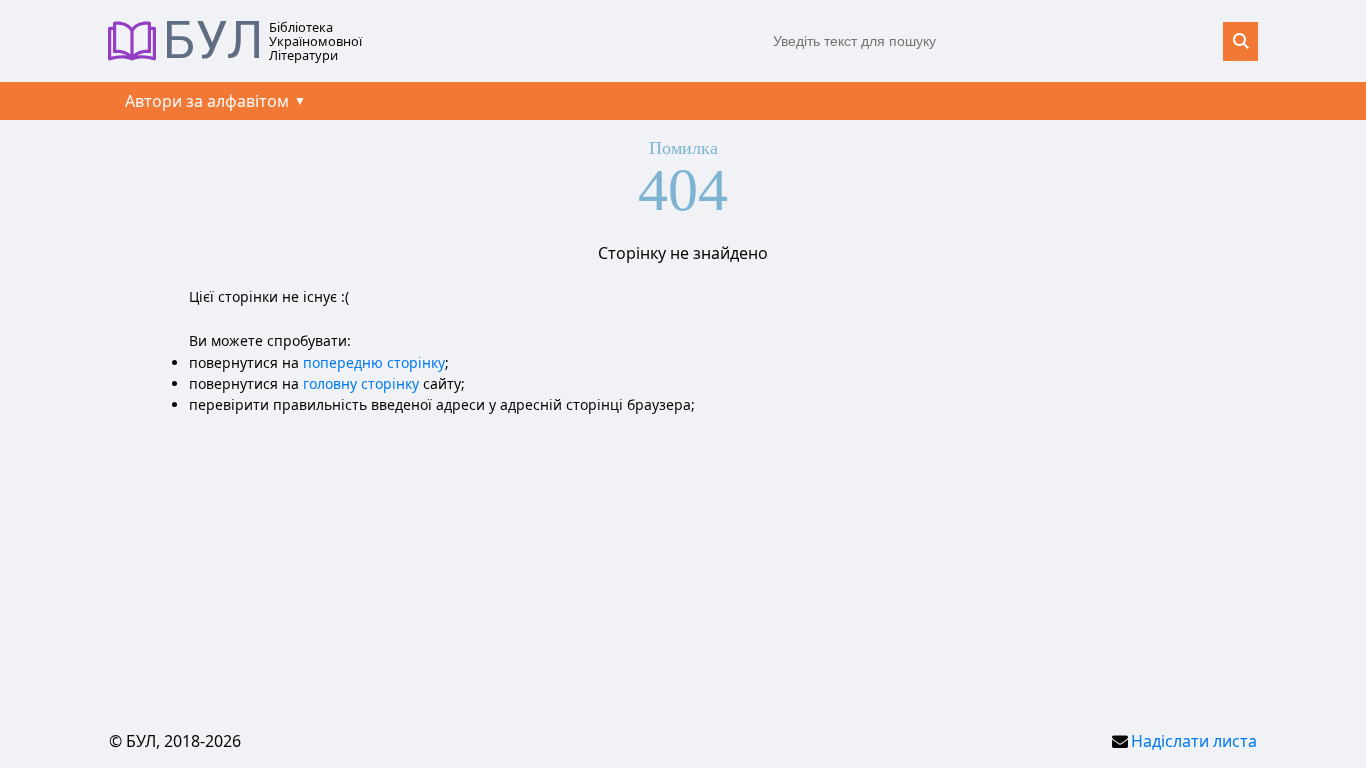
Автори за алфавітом (207, 101)
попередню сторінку (374, 362)
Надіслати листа (1194, 741)
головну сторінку (361, 383)
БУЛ (213, 41)
